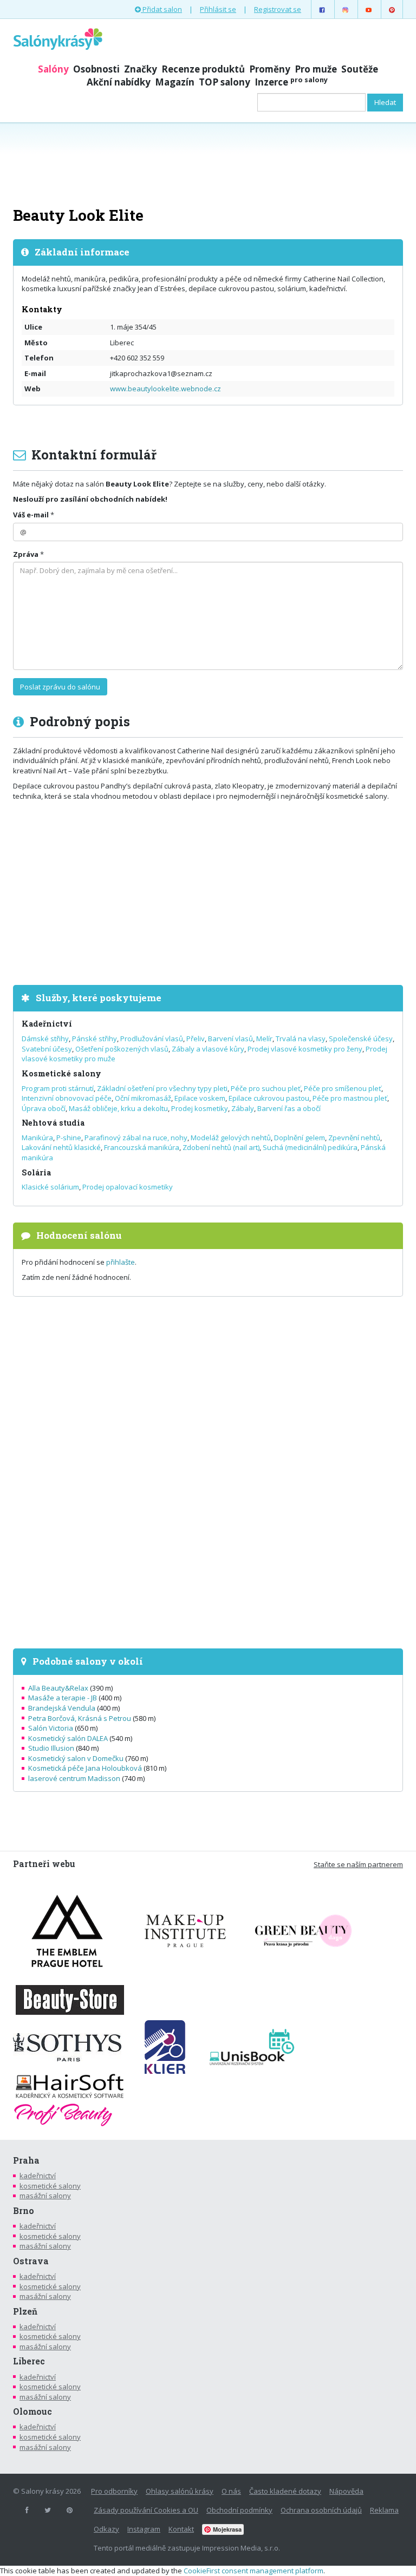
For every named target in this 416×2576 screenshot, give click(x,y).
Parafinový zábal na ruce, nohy (136, 1138)
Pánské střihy (95, 1039)
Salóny (53, 69)
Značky (141, 69)
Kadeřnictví (47, 1024)
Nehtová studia (53, 1123)
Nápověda (346, 2491)
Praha (26, 2160)
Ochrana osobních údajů (321, 2510)
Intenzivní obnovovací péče (67, 1098)
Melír (264, 1039)
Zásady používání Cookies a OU (146, 2510)
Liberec (29, 2361)
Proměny (270, 69)
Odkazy (106, 2529)
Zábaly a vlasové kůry (208, 1049)
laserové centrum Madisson (74, 1778)
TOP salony (225, 82)
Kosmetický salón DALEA (68, 1738)
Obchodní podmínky (239, 2510)
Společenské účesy (361, 1039)
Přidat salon (161, 9)
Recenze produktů (203, 69)
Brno (24, 2211)
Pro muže (316, 69)
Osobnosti (96, 69)
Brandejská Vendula (62, 1708)
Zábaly (243, 1108)
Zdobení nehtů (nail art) (221, 1147)
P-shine (69, 1138)
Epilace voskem (200, 1098)
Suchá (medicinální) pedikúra (310, 1147)
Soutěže (360, 69)
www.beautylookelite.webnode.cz (165, 389)
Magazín (175, 82)
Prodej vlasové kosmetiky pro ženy (305, 1049)
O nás (231, 2491)
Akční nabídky (119, 82)
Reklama (384, 2510)
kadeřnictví (38, 2176)
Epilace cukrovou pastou (269, 1098)
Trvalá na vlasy (301, 1039)
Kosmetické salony (61, 1073)
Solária (36, 1172)
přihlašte (121, 1262)
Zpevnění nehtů (354, 1138)
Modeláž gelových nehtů (231, 1138)
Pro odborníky (114, 2491)
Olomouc (32, 2411)
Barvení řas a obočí (289, 1108)
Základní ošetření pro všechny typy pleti (162, 1088)
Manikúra (37, 1138)
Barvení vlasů (230, 1039)
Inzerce (291, 82)
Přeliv (196, 1039)
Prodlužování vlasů (152, 1039)
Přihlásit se (218, 9)
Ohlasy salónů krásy (180, 2491)
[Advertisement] (208, 163)
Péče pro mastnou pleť (350, 1098)
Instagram (144, 2529)
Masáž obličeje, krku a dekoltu (118, 1108)
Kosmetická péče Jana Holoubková (85, 1768)
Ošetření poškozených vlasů (122, 1049)
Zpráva (26, 554)
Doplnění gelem (300, 1138)
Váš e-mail (31, 515)
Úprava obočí (44, 1108)
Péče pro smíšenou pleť (343, 1088)
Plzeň (25, 2311)
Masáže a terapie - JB (63, 1698)
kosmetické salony (50, 2186)
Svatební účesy (47, 1049)
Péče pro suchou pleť (266, 1088)
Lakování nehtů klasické (61, 1147)
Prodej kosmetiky (200, 1108)
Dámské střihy (45, 1039)
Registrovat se (278, 9)
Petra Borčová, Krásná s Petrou (80, 1718)
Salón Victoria (51, 1728)
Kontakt (181, 2529)
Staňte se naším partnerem (358, 1864)
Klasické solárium (50, 1187)
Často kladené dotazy (285, 2491)
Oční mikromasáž (143, 1098)
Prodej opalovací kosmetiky (128, 1187)
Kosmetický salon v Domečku (76, 1758)
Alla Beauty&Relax (58, 1688)
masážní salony (45, 2196)
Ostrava (31, 2261)
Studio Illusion (51, 1748)
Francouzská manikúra (142, 1147)
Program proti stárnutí (58, 1088)
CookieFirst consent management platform (253, 2571)
